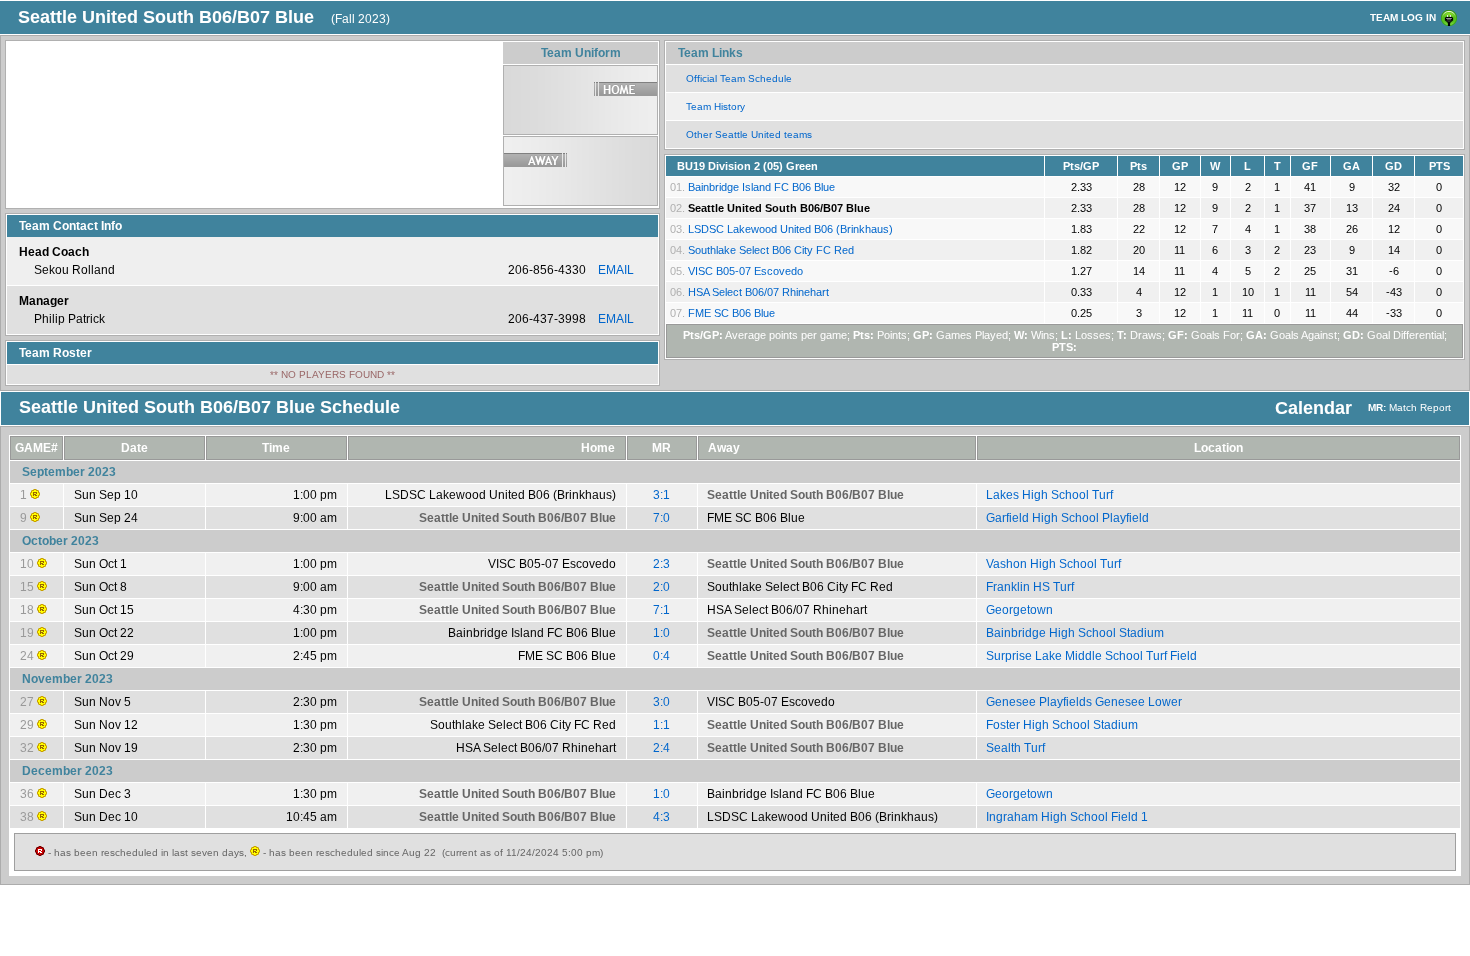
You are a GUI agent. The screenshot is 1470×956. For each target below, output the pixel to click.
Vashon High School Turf (1053, 564)
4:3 (661, 817)
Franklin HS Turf (1030, 587)
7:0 (661, 518)
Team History (715, 106)
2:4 (661, 748)
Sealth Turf (1015, 748)
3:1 (661, 495)
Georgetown (1019, 610)
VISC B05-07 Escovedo (745, 271)
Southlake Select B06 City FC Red (771, 250)
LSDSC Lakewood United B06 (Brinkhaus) (790, 229)
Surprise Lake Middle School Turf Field (1091, 656)
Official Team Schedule (739, 78)
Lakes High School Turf (1049, 495)
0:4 (661, 656)
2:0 (661, 587)
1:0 (661, 633)
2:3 (661, 564)
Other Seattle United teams (749, 134)
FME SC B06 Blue (731, 313)
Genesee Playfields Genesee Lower (1084, 702)
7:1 (661, 610)
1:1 (661, 725)
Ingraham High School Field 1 (1067, 817)
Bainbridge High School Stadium (1075, 633)
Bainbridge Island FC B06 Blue (761, 187)
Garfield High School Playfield (1067, 518)
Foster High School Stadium (1062, 725)
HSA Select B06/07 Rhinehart (758, 292)
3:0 (661, 702)
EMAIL (616, 270)
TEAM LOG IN (1403, 17)
